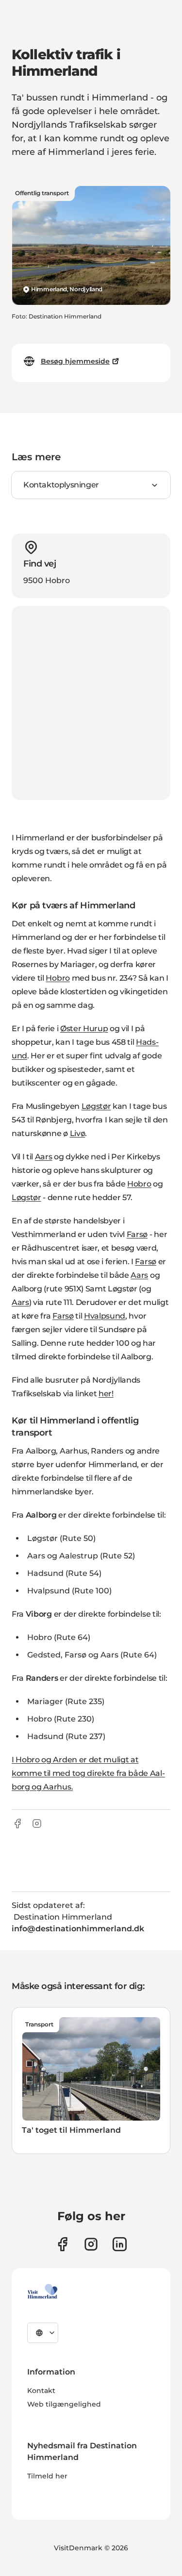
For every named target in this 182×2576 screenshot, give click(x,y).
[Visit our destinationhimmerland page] (120, 2244)
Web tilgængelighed (64, 2404)
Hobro (58, 978)
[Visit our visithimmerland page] (62, 2244)
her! (106, 1394)
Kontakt (41, 2391)
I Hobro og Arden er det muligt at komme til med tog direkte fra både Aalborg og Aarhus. (88, 1773)
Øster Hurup (84, 1029)
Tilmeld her (47, 2476)
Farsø (137, 1234)
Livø (78, 1133)
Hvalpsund (105, 1316)
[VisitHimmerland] (42, 2292)
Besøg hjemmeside (75, 361)
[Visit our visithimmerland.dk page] (91, 2244)
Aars (44, 1157)
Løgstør (96, 1106)
